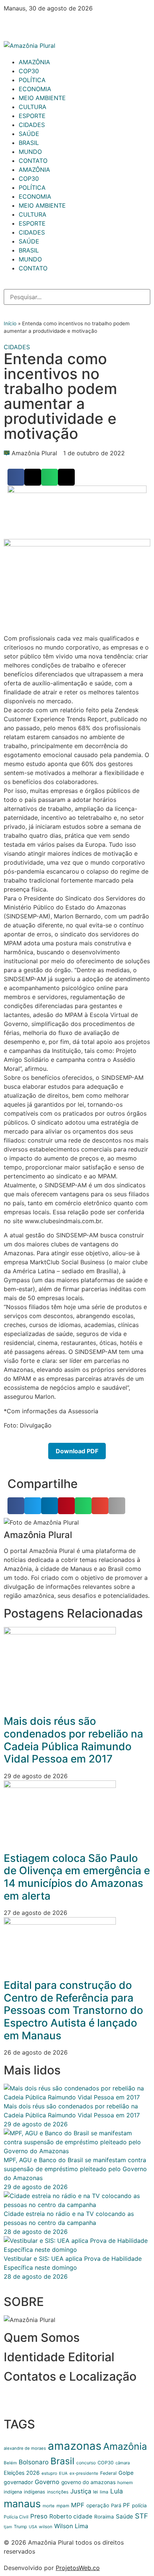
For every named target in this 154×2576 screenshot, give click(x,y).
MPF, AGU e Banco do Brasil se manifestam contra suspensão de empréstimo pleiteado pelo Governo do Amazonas (75, 2169)
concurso (86, 2463)
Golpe (126, 2473)
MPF (78, 2505)
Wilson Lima (71, 2526)
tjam (8, 2527)
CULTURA (33, 107)
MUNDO (30, 152)
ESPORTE (32, 116)
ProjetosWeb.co (78, 2568)
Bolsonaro (34, 2462)
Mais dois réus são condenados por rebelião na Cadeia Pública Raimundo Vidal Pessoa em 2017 (73, 1740)
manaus (22, 2504)
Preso (39, 2516)
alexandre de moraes (25, 2448)
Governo (47, 2482)
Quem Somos (42, 2338)
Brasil (62, 2461)
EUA (63, 2473)
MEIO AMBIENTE (42, 98)
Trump (20, 2527)
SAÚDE (29, 134)
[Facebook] (13, 22)
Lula (117, 2491)
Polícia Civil (16, 2517)
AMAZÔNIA (34, 62)
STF (141, 2516)
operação (98, 2505)
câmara (123, 2463)
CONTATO (33, 161)
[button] (16, 477)
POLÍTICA (32, 80)
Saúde (124, 2516)
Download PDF (77, 1451)
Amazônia (125, 2446)
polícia (139, 2505)
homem (125, 2482)
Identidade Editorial (59, 2357)
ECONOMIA (35, 89)
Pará (116, 2505)
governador (18, 2482)
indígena (13, 2492)
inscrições (58, 2492)
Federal (108, 2473)
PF (127, 2505)
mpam (63, 2506)
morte (49, 2506)
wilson (46, 2527)
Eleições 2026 (22, 2473)
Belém (10, 2463)
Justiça (81, 2491)
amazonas (75, 2446)
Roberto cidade (71, 2516)
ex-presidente (84, 2473)
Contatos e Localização (70, 2376)
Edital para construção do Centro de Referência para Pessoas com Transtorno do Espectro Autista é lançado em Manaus (73, 2010)
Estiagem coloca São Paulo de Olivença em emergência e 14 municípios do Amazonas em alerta (77, 1877)
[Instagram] (34, 22)
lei (96, 2492)
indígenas (35, 2492)
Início (10, 323)
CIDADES (32, 125)
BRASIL (29, 143)
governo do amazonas (88, 2482)
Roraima (104, 2517)
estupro (49, 2473)
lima (104, 2492)
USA (33, 2527)
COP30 (29, 71)
